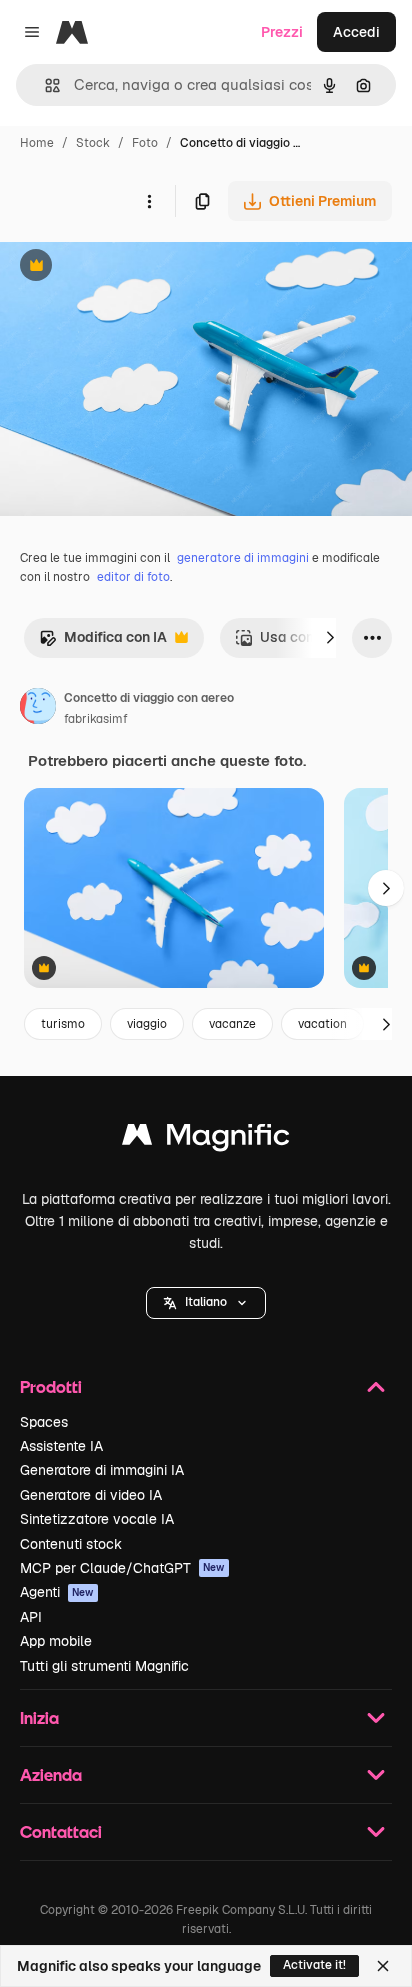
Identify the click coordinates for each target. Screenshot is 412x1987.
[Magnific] (206, 1139)
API (31, 1617)
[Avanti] (330, 638)
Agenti (57, 1592)
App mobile (56, 1641)
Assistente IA (61, 1446)
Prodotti (51, 1386)
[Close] (383, 1966)
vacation (322, 1024)
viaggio (147, 1024)
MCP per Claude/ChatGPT (122, 1568)
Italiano (206, 1302)
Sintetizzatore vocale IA (97, 1519)
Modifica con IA (103, 642)
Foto (145, 143)
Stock (93, 143)
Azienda (51, 1774)
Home (37, 143)
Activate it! (314, 1965)
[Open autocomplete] (44, 85)
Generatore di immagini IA (102, 1470)
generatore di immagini (243, 558)
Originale (132, 267)
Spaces (44, 1422)
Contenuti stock (71, 1544)
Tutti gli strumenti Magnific (104, 1666)
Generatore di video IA (91, 1495)
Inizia (39, 1717)
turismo (63, 1024)
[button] (206, 1303)
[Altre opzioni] (149, 201)
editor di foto (133, 577)
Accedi (356, 32)
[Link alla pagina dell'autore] (38, 709)
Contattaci (61, 1831)
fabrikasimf (96, 719)
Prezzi (282, 32)
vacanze (232, 1024)
